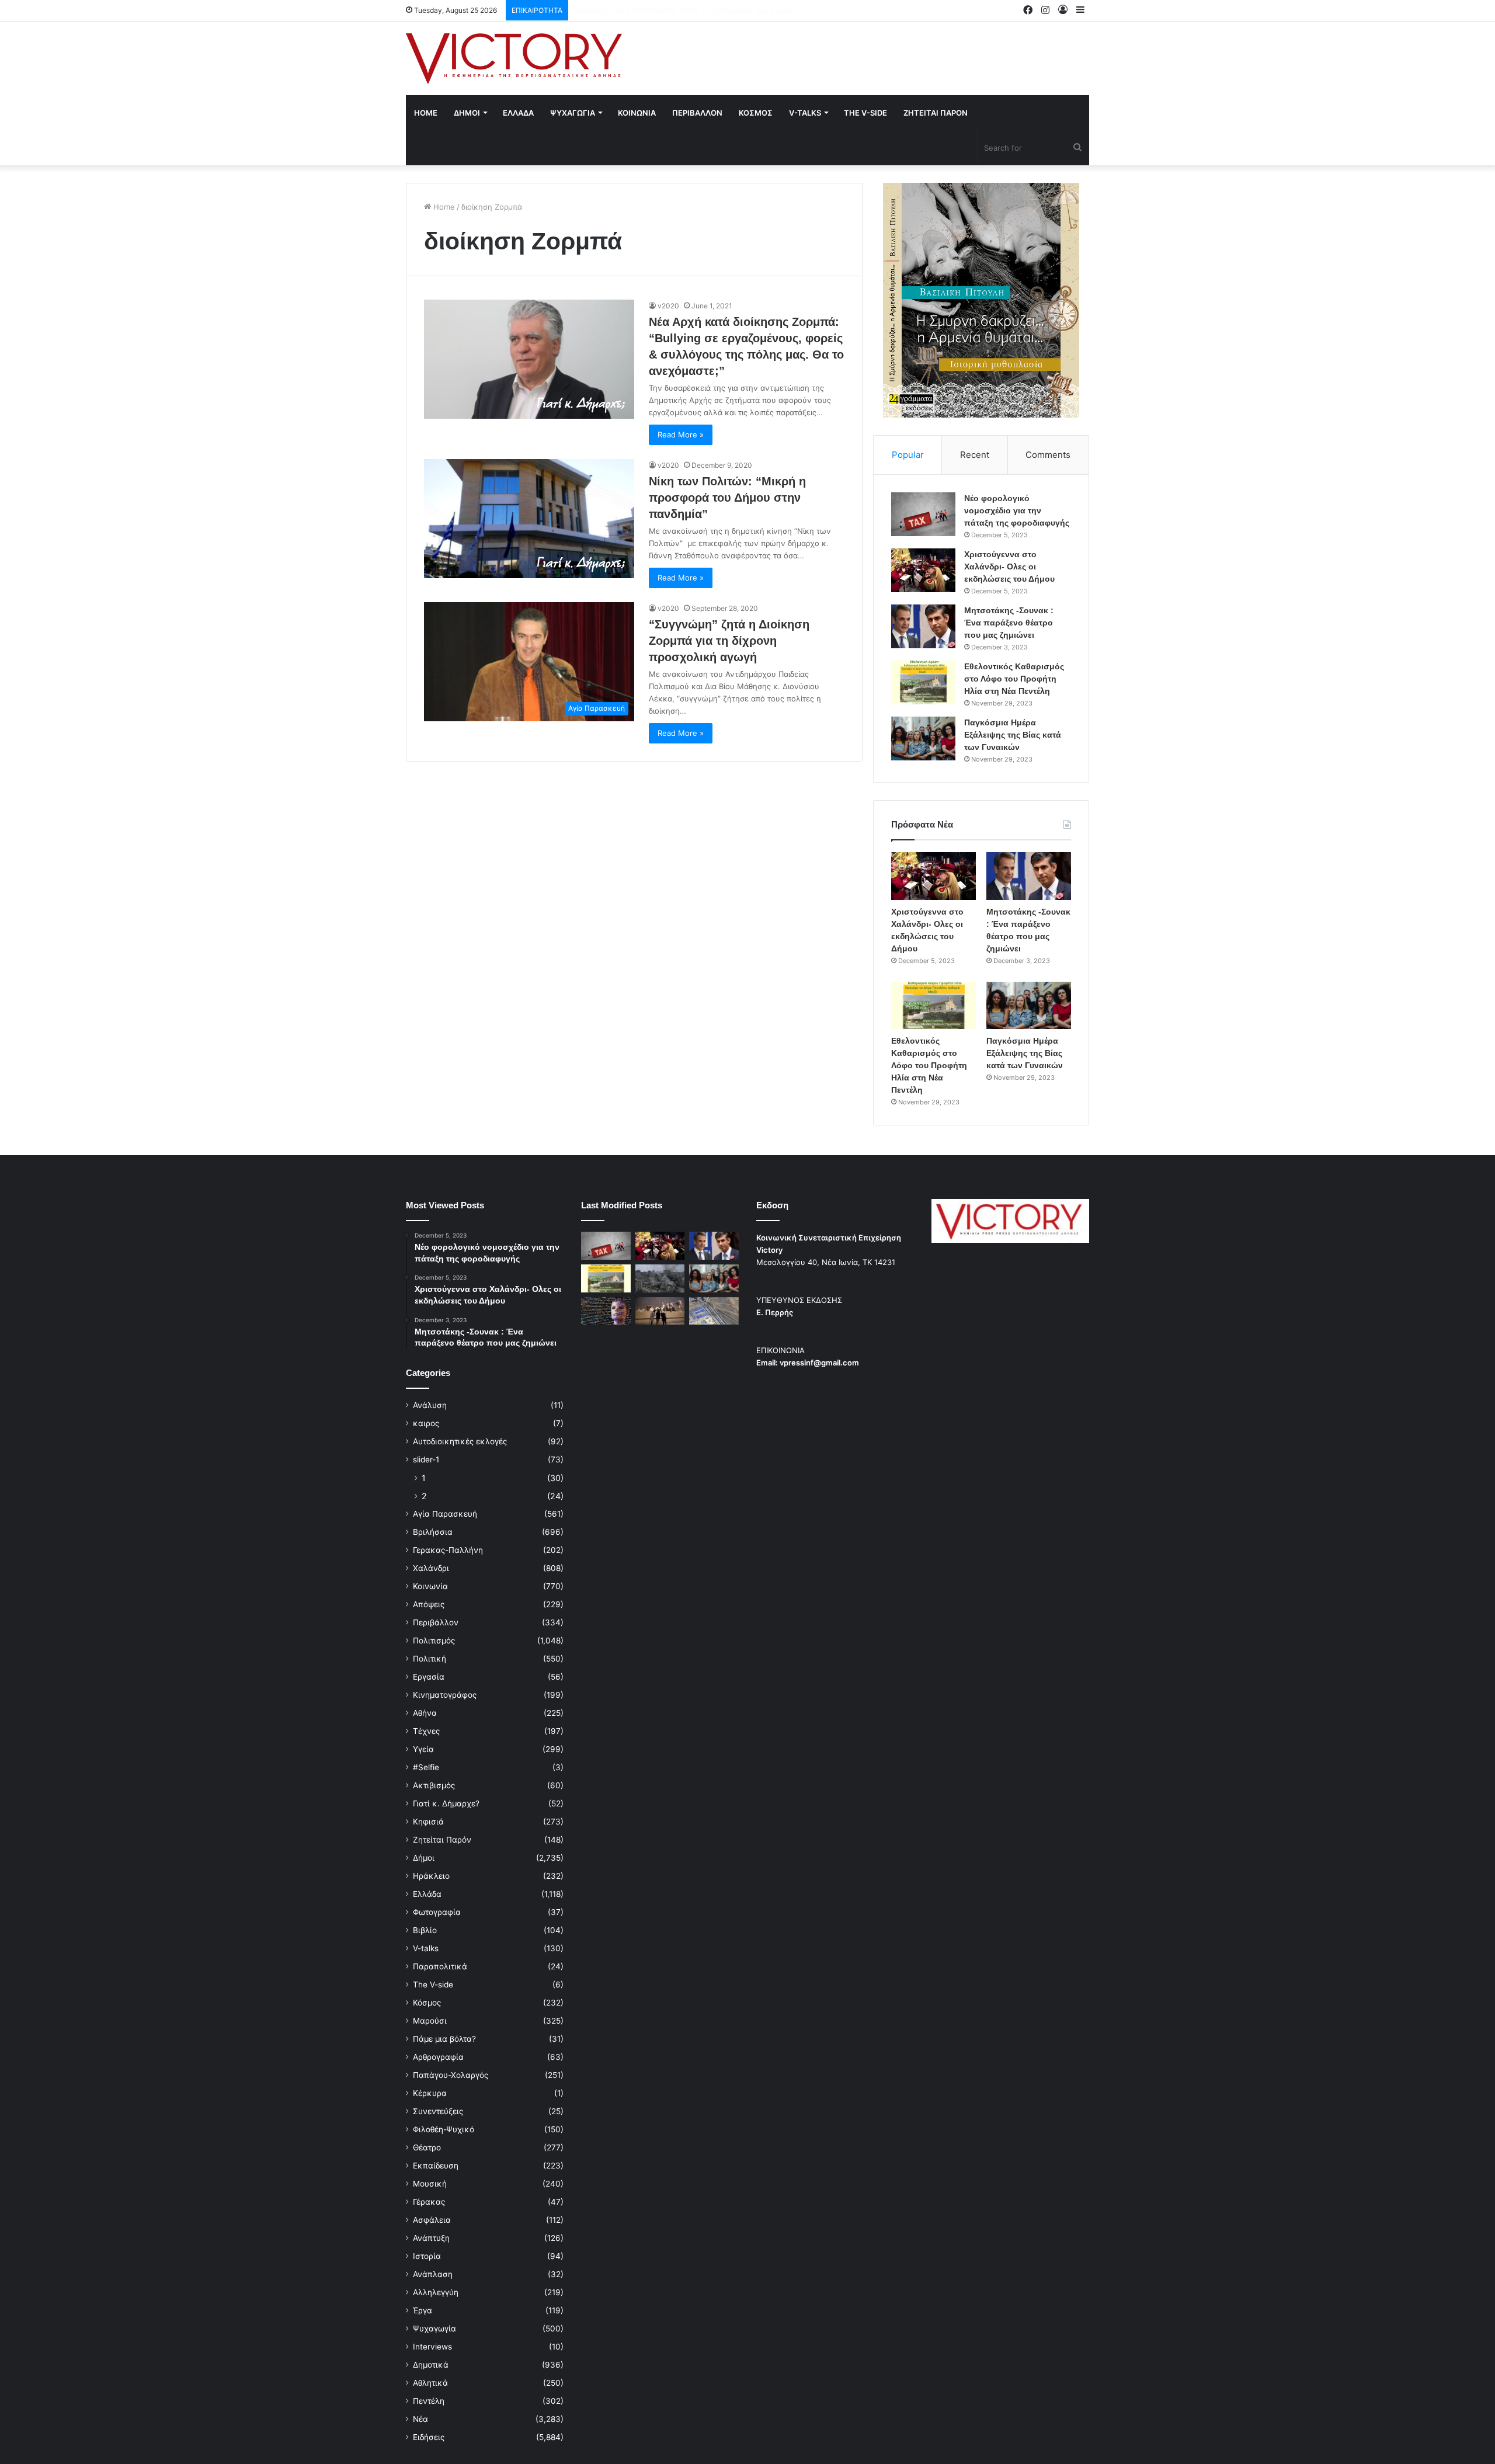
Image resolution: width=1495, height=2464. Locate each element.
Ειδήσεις (429, 2437)
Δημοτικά (431, 2365)
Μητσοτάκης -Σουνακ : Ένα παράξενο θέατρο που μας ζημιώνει (691, 10)
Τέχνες (426, 1731)
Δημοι (467, 113)
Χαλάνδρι (431, 1568)
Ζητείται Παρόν (442, 1840)
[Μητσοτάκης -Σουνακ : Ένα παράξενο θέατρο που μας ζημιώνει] (923, 626)
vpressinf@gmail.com (819, 1363)
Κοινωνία (430, 1586)
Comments (1048, 455)
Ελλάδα (427, 1894)
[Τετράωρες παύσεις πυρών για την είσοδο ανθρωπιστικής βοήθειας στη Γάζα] (714, 1311)
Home (426, 113)
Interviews (432, 2347)
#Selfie (426, 1767)
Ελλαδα (518, 113)
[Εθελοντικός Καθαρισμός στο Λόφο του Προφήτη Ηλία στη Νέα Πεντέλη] (923, 682)
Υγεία (423, 1749)
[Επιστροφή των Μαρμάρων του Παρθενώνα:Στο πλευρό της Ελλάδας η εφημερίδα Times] (660, 1311)
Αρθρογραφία (438, 2057)
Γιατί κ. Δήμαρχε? (446, 1803)
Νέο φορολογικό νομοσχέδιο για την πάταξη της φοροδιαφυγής (1017, 510)
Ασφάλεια (432, 2220)
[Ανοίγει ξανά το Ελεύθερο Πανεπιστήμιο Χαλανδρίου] (606, 1311)
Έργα (423, 2310)
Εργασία (429, 1677)
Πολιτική (430, 1659)
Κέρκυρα (430, 2093)
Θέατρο (427, 2147)
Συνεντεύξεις (438, 2111)
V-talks (805, 113)
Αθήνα (425, 1713)
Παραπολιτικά (440, 1966)
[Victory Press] (514, 58)
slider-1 (426, 1459)
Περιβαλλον (697, 113)
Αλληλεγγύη (436, 2292)
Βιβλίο (425, 1930)
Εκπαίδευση (436, 2166)
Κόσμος (427, 2003)
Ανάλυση (430, 1405)
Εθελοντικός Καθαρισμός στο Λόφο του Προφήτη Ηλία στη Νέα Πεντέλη (1014, 679)
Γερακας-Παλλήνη (448, 1550)
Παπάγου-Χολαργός (451, 2075)
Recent (975, 455)
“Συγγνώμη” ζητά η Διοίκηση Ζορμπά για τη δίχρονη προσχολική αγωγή (729, 641)
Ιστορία (427, 2256)
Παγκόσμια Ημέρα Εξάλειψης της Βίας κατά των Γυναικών (1013, 735)
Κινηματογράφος (445, 1695)
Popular (908, 455)
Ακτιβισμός (434, 1785)
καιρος (426, 1423)
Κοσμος (756, 113)
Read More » (681, 435)
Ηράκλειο (431, 1876)
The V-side (865, 113)
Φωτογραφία (437, 1912)
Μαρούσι (430, 2021)
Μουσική (430, 2184)
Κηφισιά (428, 1822)
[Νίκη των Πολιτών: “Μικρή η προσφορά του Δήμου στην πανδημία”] (529, 518)
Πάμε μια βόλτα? (444, 2039)
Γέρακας (429, 2202)
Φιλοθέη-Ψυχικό (444, 2129)
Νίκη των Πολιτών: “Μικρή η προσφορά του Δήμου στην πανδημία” (727, 498)
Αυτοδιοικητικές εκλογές (460, 1441)
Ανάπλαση (433, 2274)
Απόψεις (429, 1604)
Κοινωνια (637, 113)
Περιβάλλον (436, 1622)
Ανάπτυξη (431, 2238)
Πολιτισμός (434, 1641)
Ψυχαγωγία (434, 2329)
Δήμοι (424, 1858)
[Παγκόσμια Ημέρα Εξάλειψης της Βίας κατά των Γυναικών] (923, 738)
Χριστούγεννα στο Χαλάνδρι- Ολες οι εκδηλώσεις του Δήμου (1009, 567)
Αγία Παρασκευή (445, 1514)
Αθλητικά (430, 2383)
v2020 (668, 306)
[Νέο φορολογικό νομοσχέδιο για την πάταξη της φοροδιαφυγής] (923, 514)
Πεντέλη (429, 2401)
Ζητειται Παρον (936, 113)
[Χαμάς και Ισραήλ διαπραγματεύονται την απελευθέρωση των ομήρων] (660, 1278)
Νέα (420, 2419)
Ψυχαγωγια (573, 113)
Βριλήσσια (433, 1532)
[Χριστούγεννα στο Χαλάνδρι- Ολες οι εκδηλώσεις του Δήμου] (923, 570)
